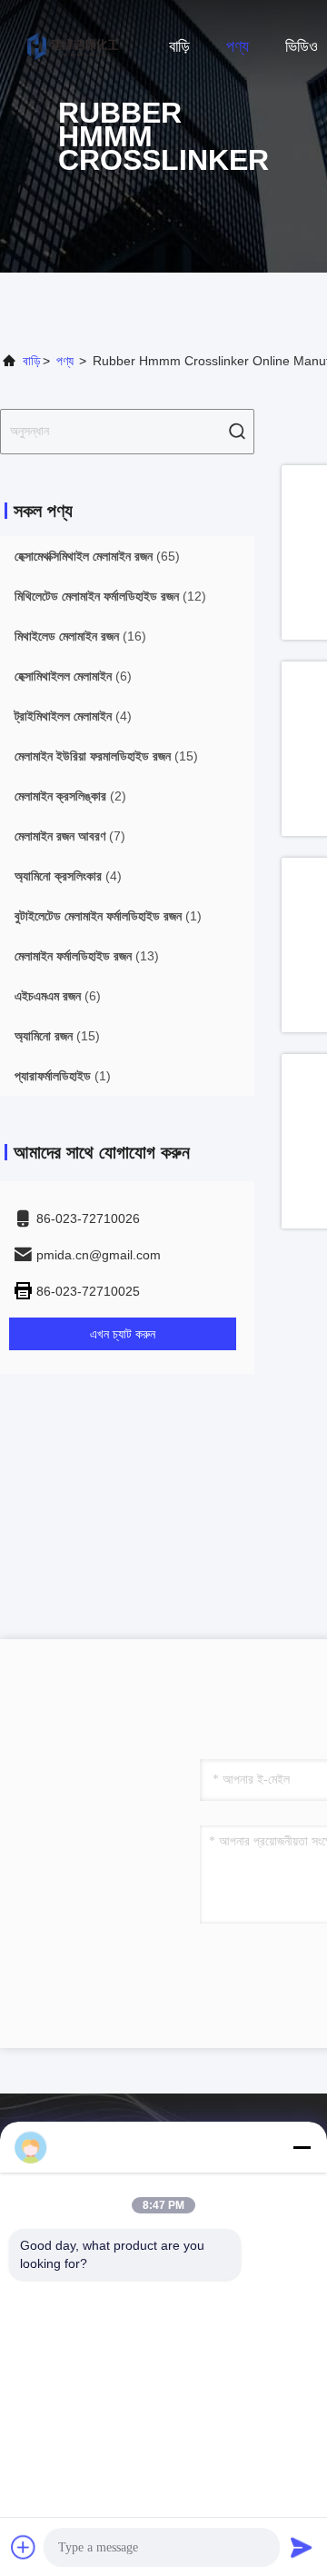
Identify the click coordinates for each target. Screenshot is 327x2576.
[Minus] (302, 2147)
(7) (70, 836)
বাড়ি (179, 46)
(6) (73, 676)
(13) (87, 956)
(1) (108, 916)
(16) (80, 636)
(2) (70, 796)
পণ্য (238, 46)
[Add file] (24, 2547)
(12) (110, 596)
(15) (106, 756)
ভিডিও (302, 46)
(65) (97, 556)
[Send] (302, 2547)
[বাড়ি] (73, 45)
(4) (73, 716)
